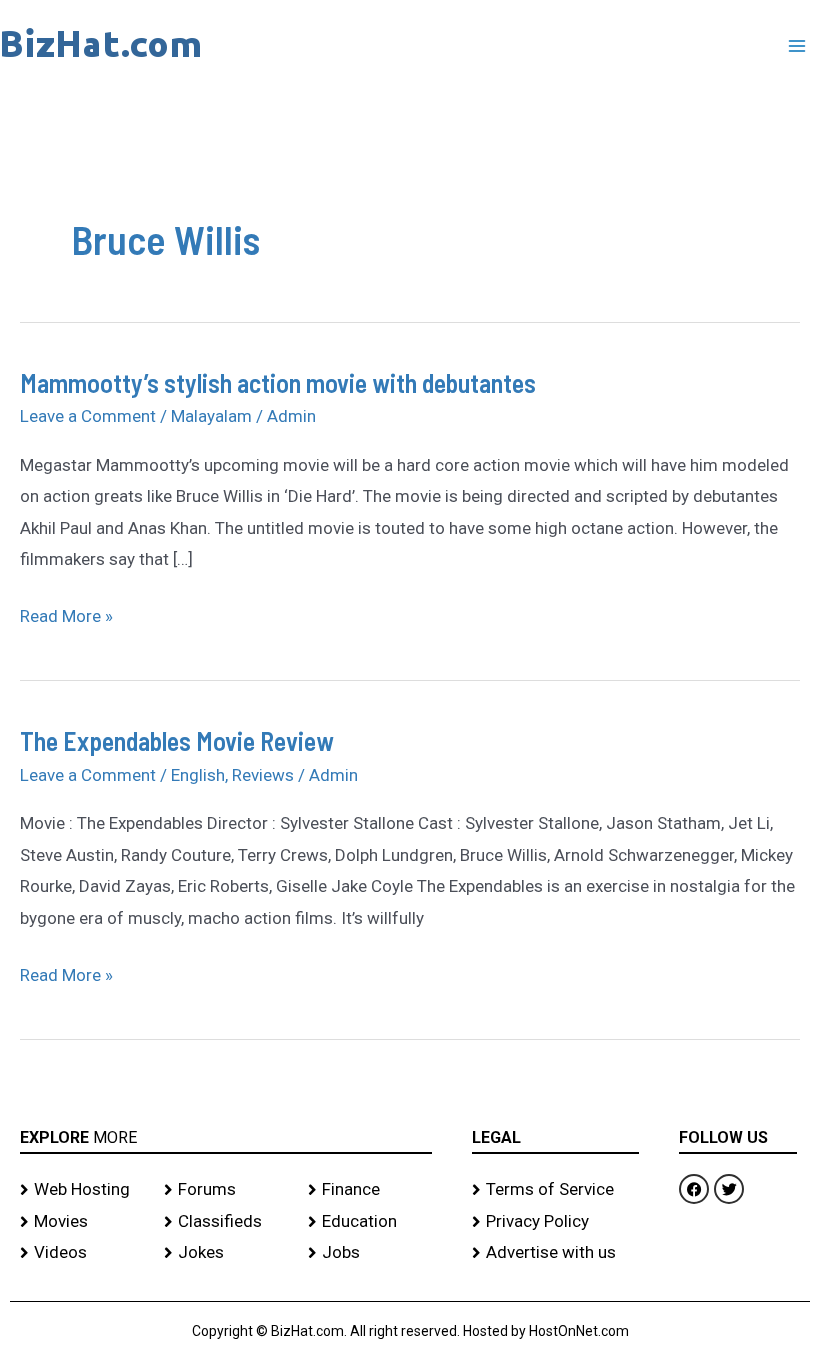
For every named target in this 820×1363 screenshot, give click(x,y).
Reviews (263, 775)
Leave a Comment (88, 416)
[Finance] (370, 1190)
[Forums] (226, 1190)
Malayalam (211, 416)
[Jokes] (226, 1253)
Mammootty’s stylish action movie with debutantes (278, 382)
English (198, 775)
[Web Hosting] (82, 1190)
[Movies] (82, 1222)
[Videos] (82, 1253)
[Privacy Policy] (555, 1222)
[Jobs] (370, 1253)
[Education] (370, 1222)
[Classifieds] (226, 1222)
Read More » (66, 613)
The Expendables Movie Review (177, 740)
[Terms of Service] (555, 1190)
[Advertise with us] (555, 1253)
